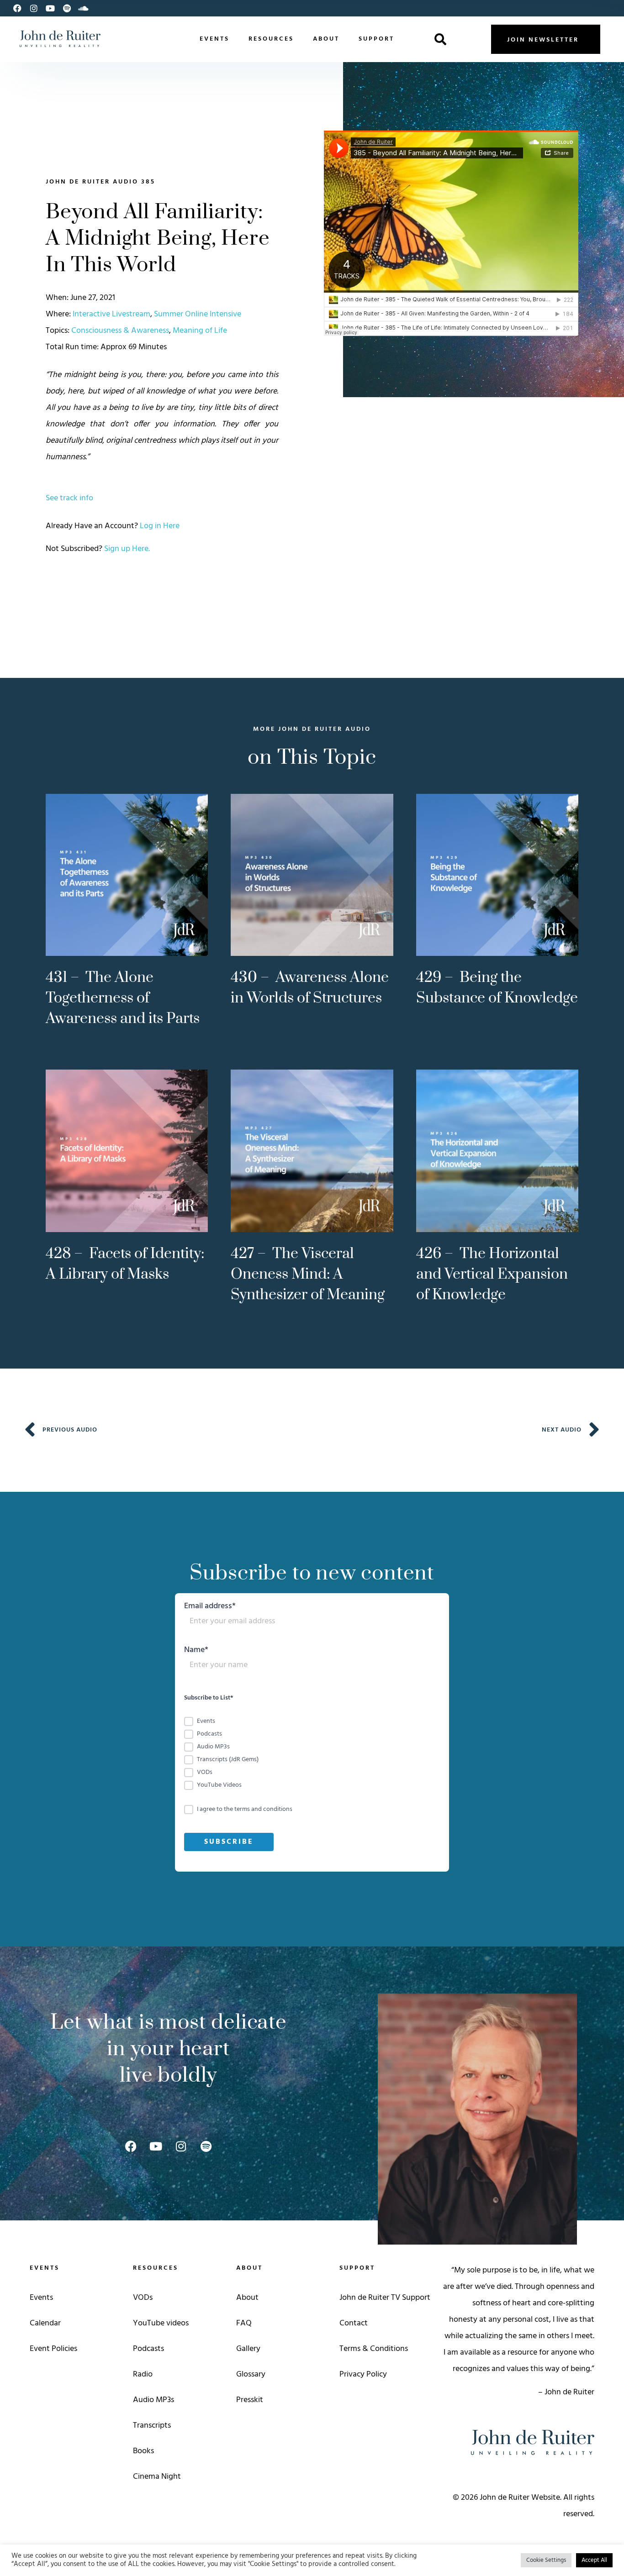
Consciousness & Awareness (120, 331)
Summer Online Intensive (198, 314)
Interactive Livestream (111, 314)
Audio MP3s (153, 2400)
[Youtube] (50, 8)
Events (214, 39)
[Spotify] (67, 8)
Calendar (45, 2323)
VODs (143, 2298)
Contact (354, 2323)
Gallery (248, 2349)
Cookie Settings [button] (546, 2560)
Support (376, 39)
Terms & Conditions (374, 2349)
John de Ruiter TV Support (385, 2298)
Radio (143, 2374)
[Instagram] (34, 8)
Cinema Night (157, 2477)
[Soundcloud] (83, 8)
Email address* (210, 1608)
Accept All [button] (594, 2560)
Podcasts (148, 2349)
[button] (440, 39)
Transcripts (152, 2426)
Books (143, 2451)
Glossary (251, 2374)
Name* (196, 1651)
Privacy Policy (363, 2374)
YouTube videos (161, 2323)
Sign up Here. (127, 549)
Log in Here (160, 526)
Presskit (250, 2400)
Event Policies (53, 2349)
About (326, 39)
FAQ (244, 2323)
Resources (271, 39)
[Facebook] (17, 8)
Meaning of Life (200, 331)
